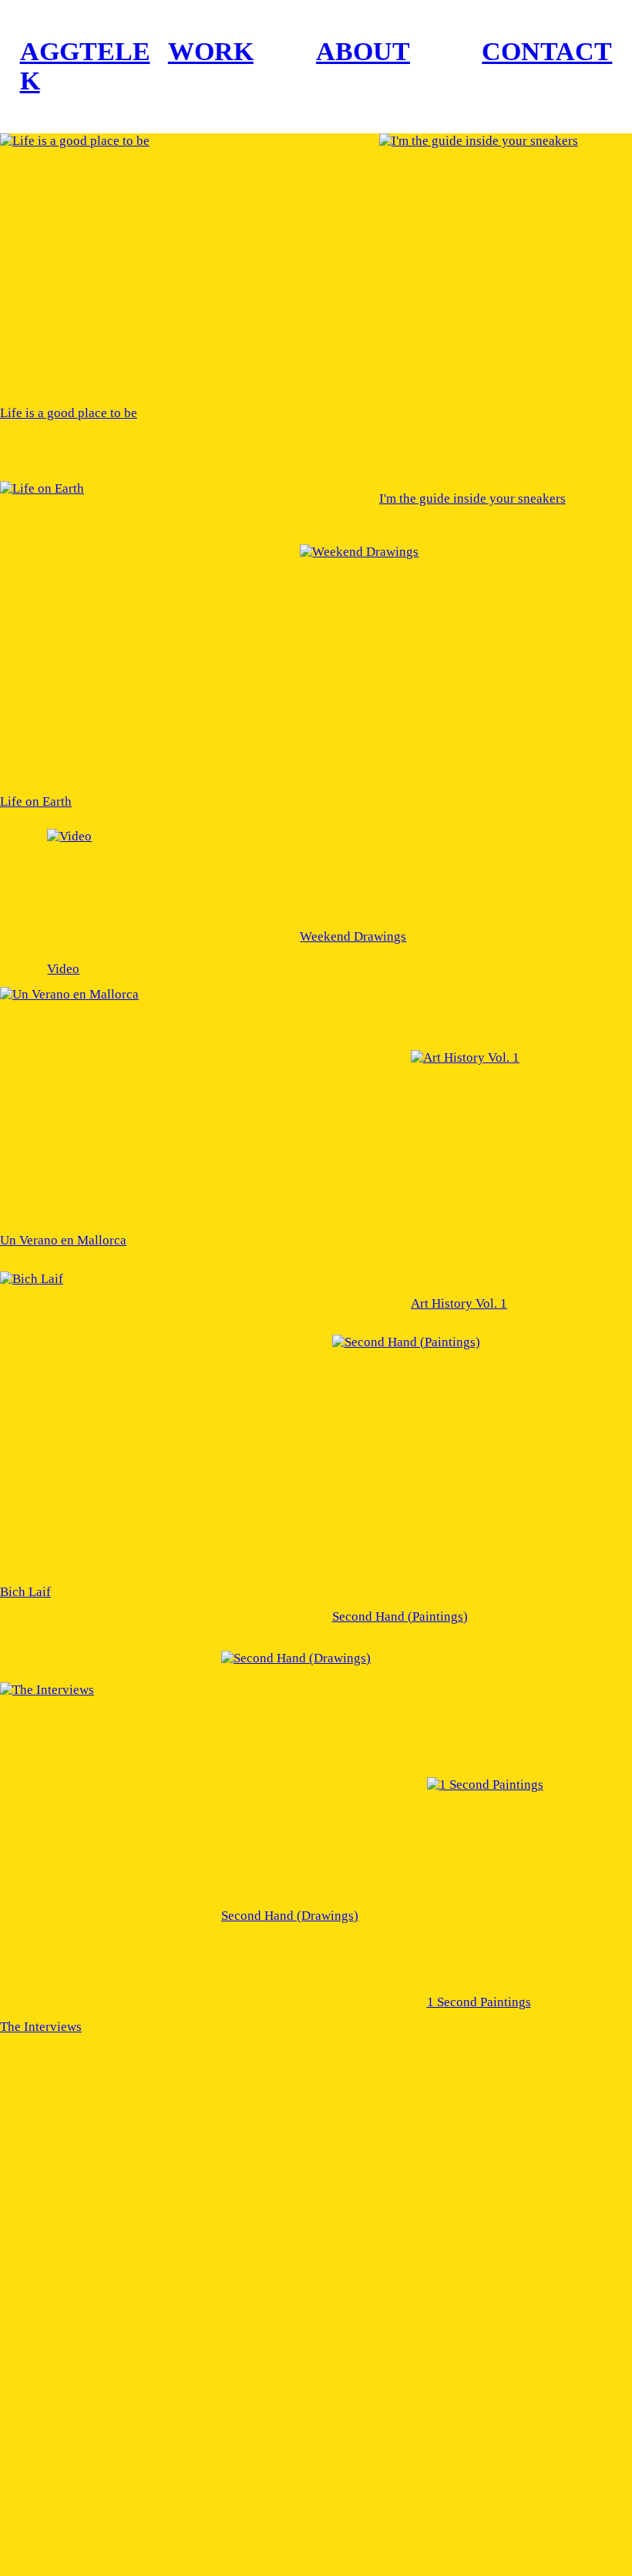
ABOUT (363, 51)
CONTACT (547, 51)
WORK (211, 51)
